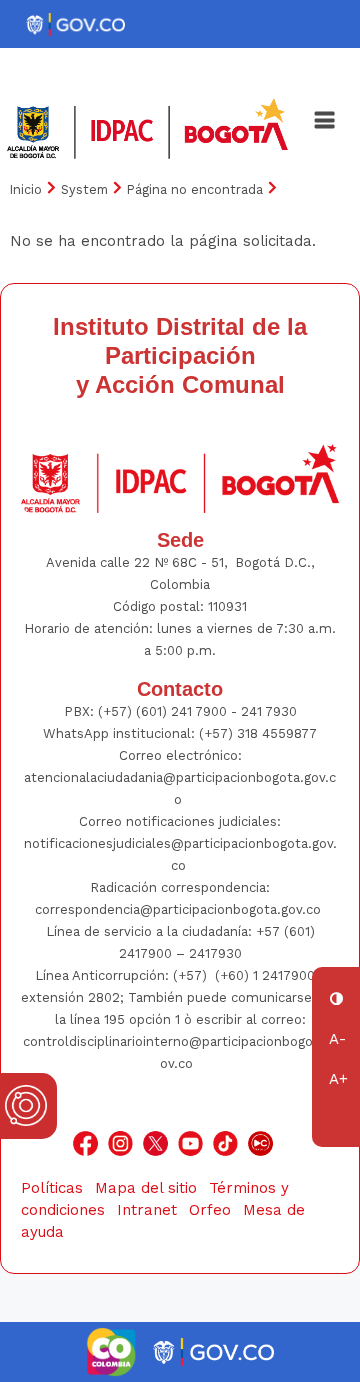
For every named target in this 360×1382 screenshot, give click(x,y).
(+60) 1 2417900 (267, 975)
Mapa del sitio (146, 1188)
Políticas (52, 1188)
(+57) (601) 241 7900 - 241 (180, 711)
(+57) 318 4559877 (258, 733)
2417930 (215, 953)
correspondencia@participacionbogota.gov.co (180, 909)
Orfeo (210, 1210)
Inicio (26, 189)
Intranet (147, 1210)
